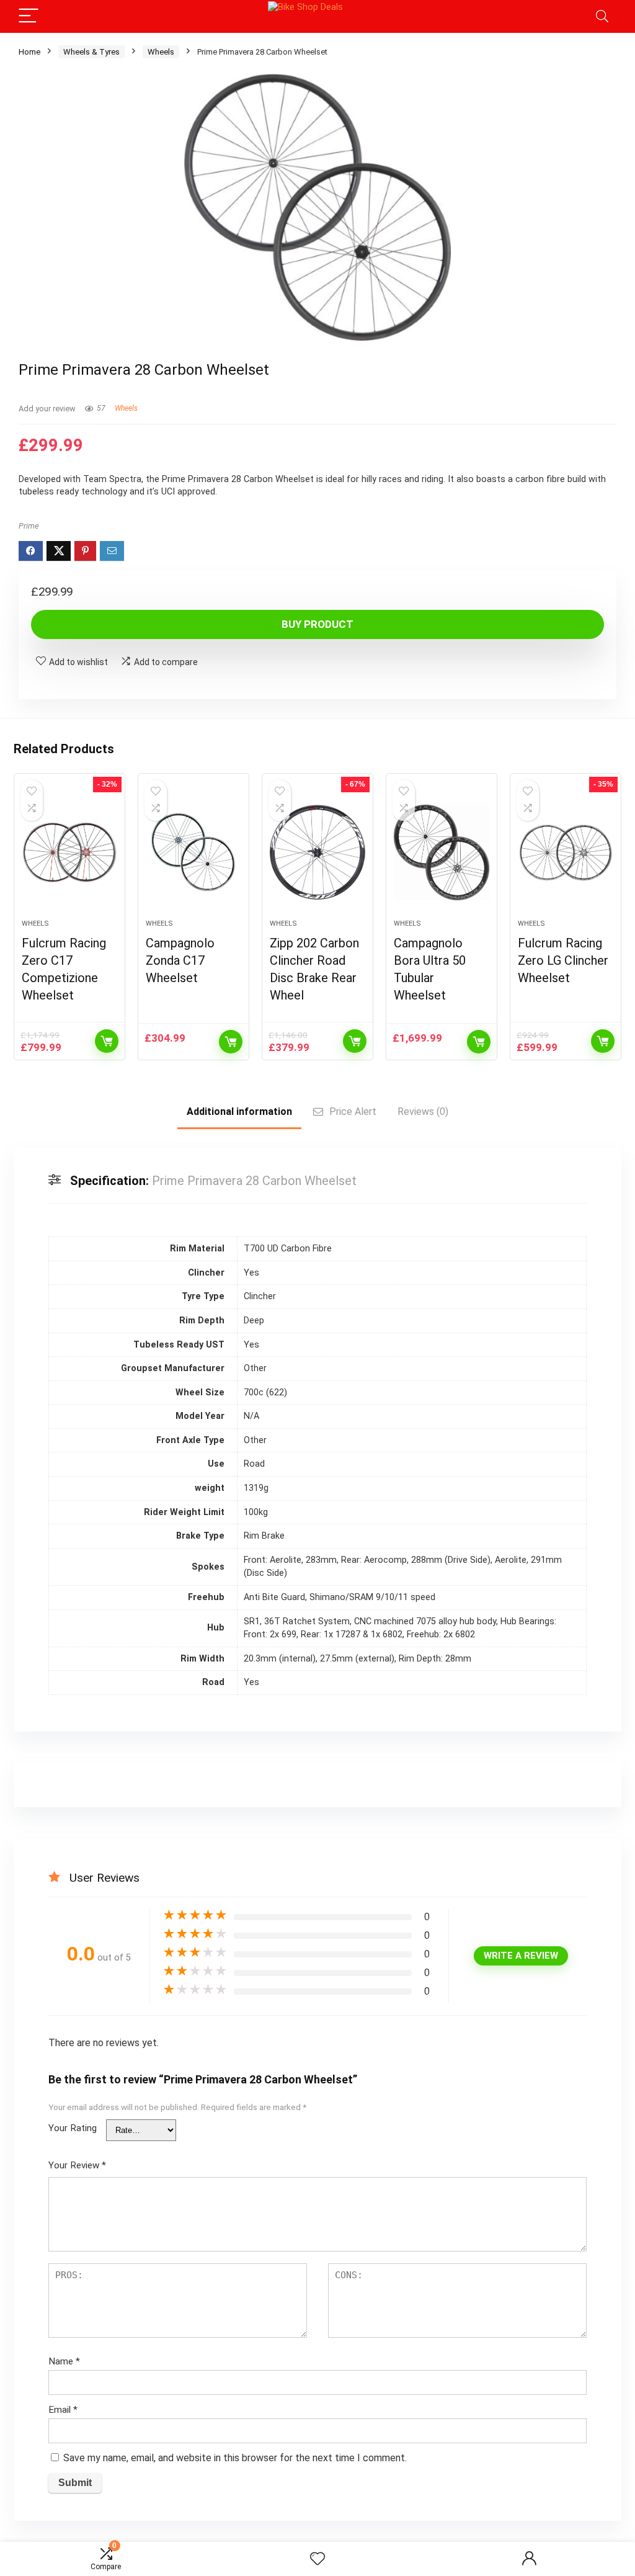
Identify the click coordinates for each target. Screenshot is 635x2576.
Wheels (161, 52)
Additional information (239, 1111)
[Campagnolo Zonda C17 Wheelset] (193, 852)
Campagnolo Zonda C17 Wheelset (180, 960)
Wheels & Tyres (91, 52)
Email (63, 2410)
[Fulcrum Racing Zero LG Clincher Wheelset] (566, 852)
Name (64, 2361)
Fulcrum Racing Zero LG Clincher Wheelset (563, 960)
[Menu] (29, 16)
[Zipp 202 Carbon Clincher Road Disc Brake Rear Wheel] (317, 852)
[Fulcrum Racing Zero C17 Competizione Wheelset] (69, 852)
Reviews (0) (423, 1111)
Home (29, 52)
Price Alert (353, 1111)
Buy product (317, 624)
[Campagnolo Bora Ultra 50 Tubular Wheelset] (442, 852)
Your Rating (73, 2128)
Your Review (77, 2165)
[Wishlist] (317, 2559)
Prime (29, 526)
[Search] (602, 16)
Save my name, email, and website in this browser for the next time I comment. (235, 2458)
